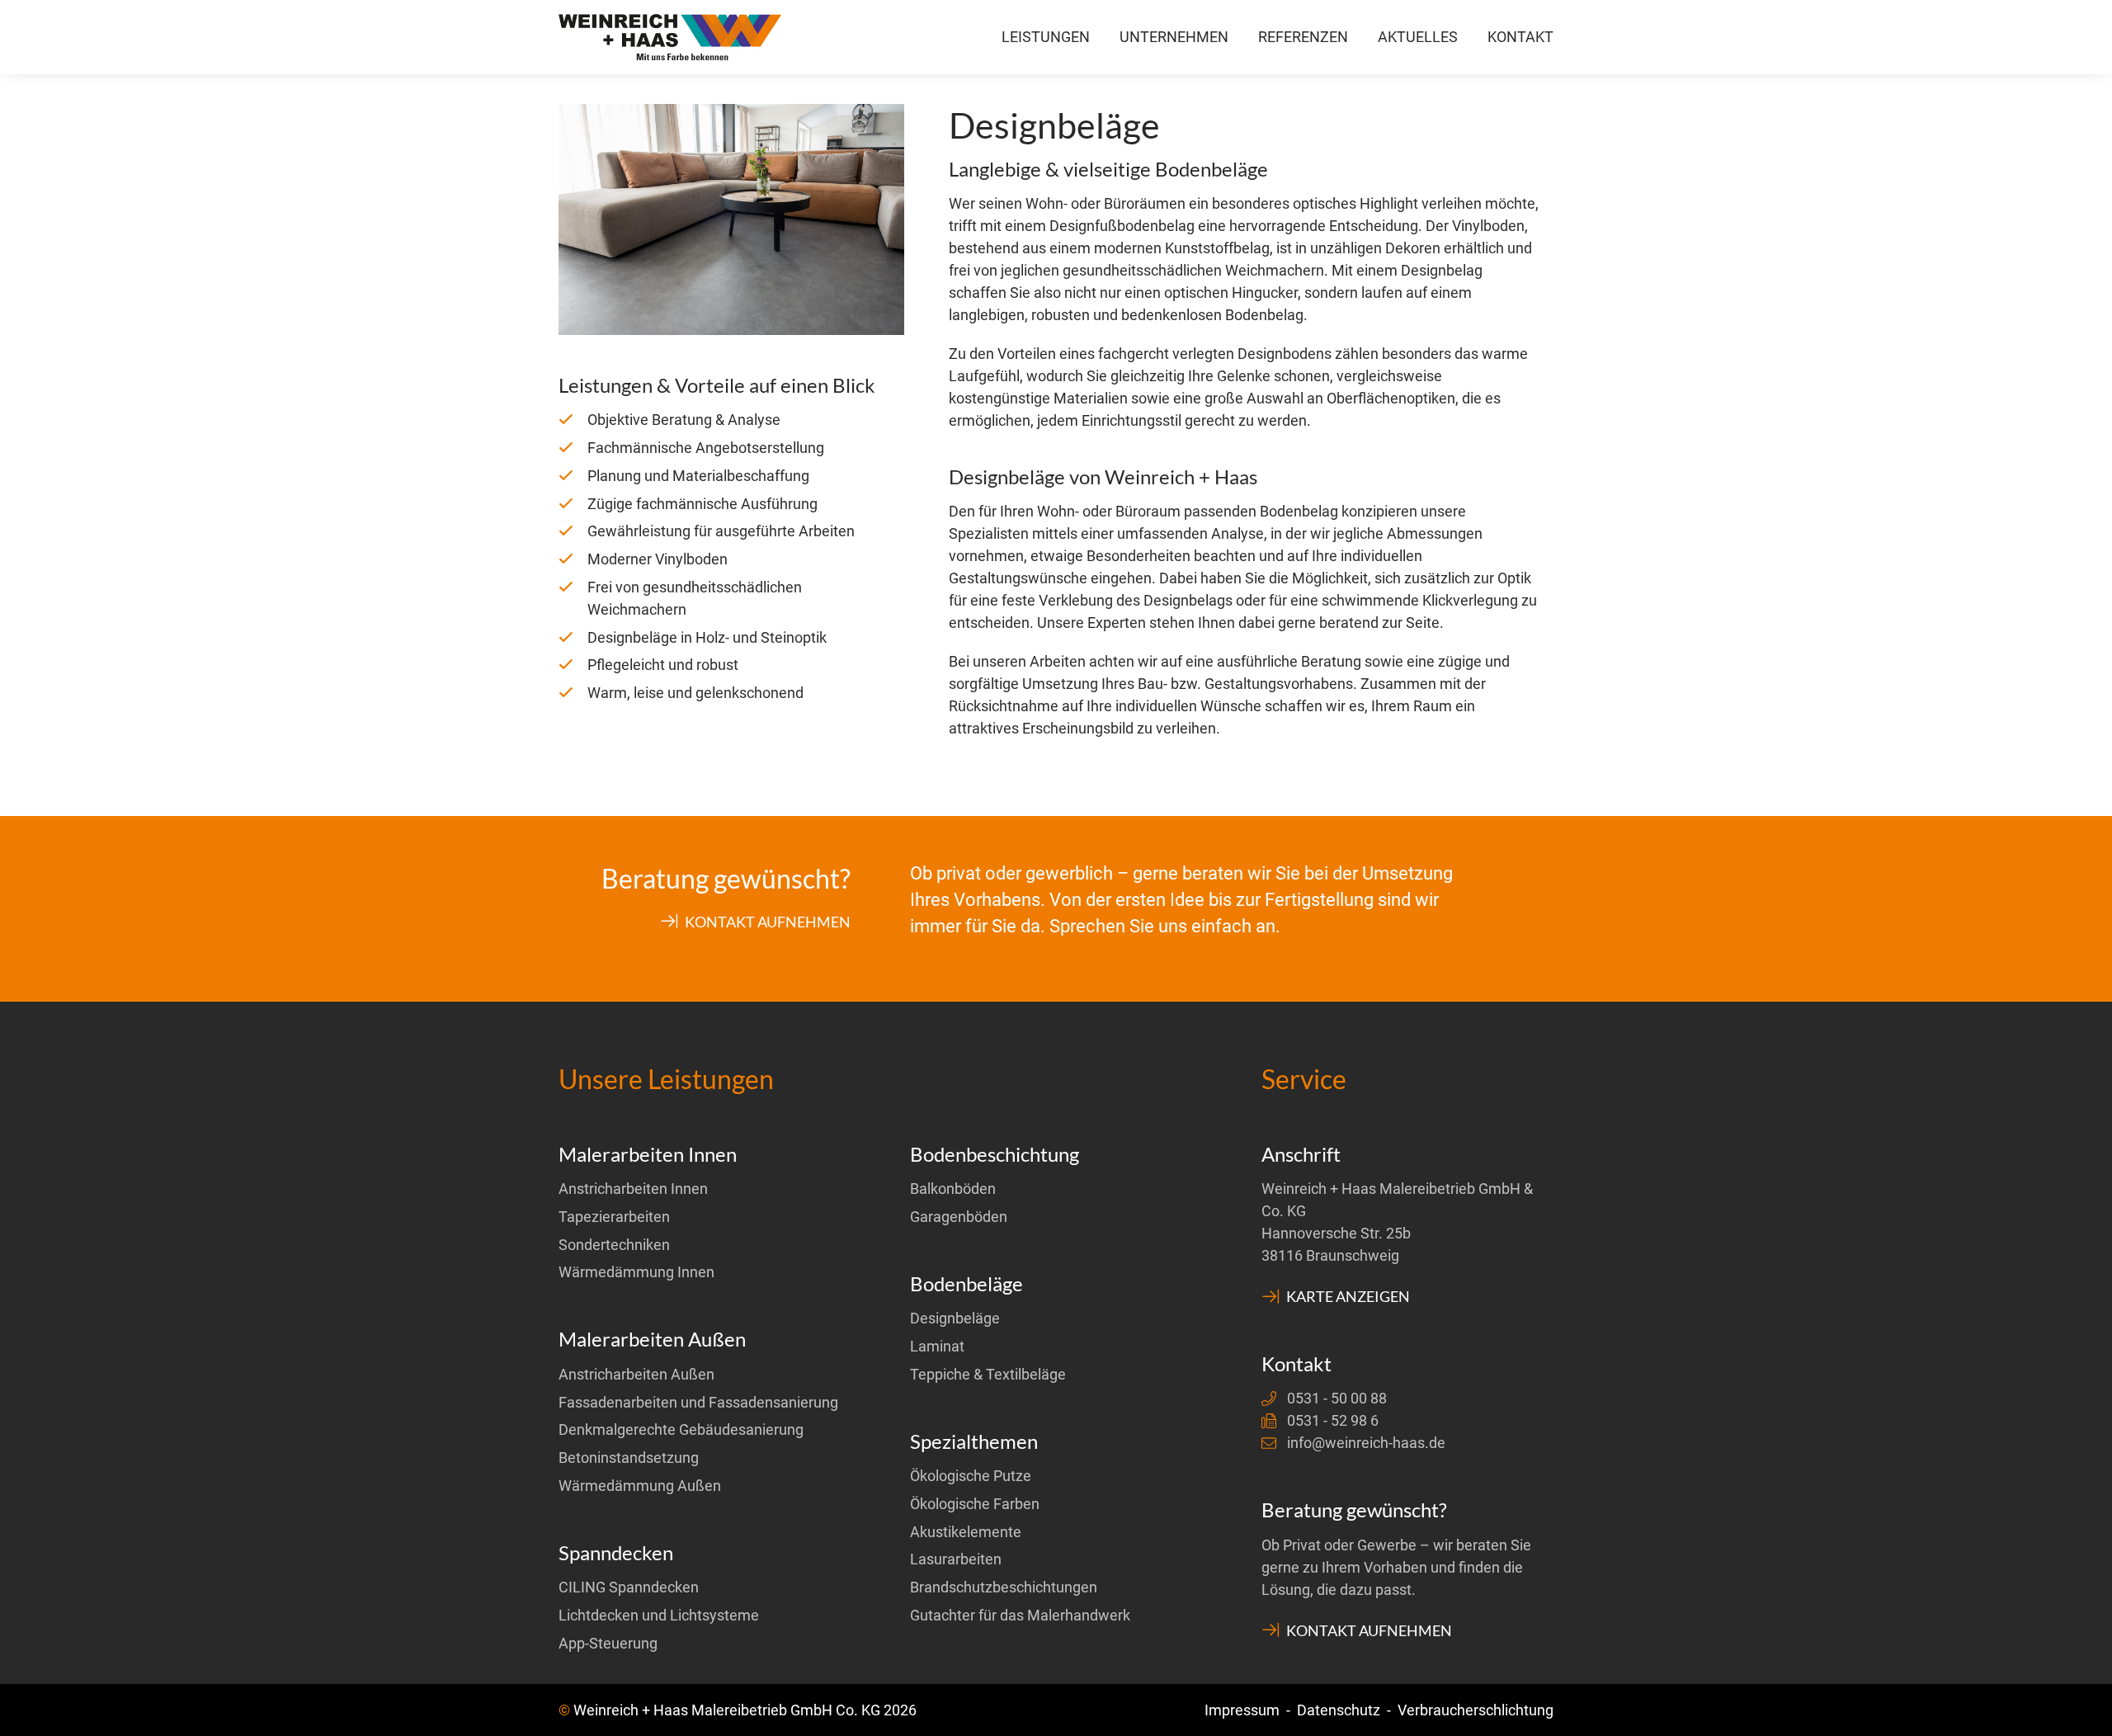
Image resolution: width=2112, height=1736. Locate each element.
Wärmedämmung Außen (640, 1486)
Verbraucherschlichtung (1476, 1710)
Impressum (1242, 1710)
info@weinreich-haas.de (1366, 1443)
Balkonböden (953, 1189)
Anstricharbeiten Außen (636, 1374)
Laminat (937, 1346)
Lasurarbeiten (956, 1559)
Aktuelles (1418, 37)
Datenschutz (1339, 1710)
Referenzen (1303, 37)
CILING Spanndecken (629, 1587)
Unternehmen (1174, 37)
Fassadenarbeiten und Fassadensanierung (698, 1402)
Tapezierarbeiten (614, 1217)
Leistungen (1046, 37)
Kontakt (1520, 37)
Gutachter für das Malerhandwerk (1020, 1615)
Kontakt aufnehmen (766, 921)
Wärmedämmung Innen (636, 1272)
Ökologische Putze (971, 1476)
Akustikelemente (966, 1532)
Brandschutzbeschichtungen (1004, 1587)
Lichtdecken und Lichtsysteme (659, 1615)
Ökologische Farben (975, 1504)
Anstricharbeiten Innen (633, 1189)
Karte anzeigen (1347, 1296)
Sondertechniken (614, 1245)
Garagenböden (959, 1217)
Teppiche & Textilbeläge (988, 1374)
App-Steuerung (608, 1643)
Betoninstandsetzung (629, 1458)
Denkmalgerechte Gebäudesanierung (681, 1429)
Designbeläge (955, 1318)
